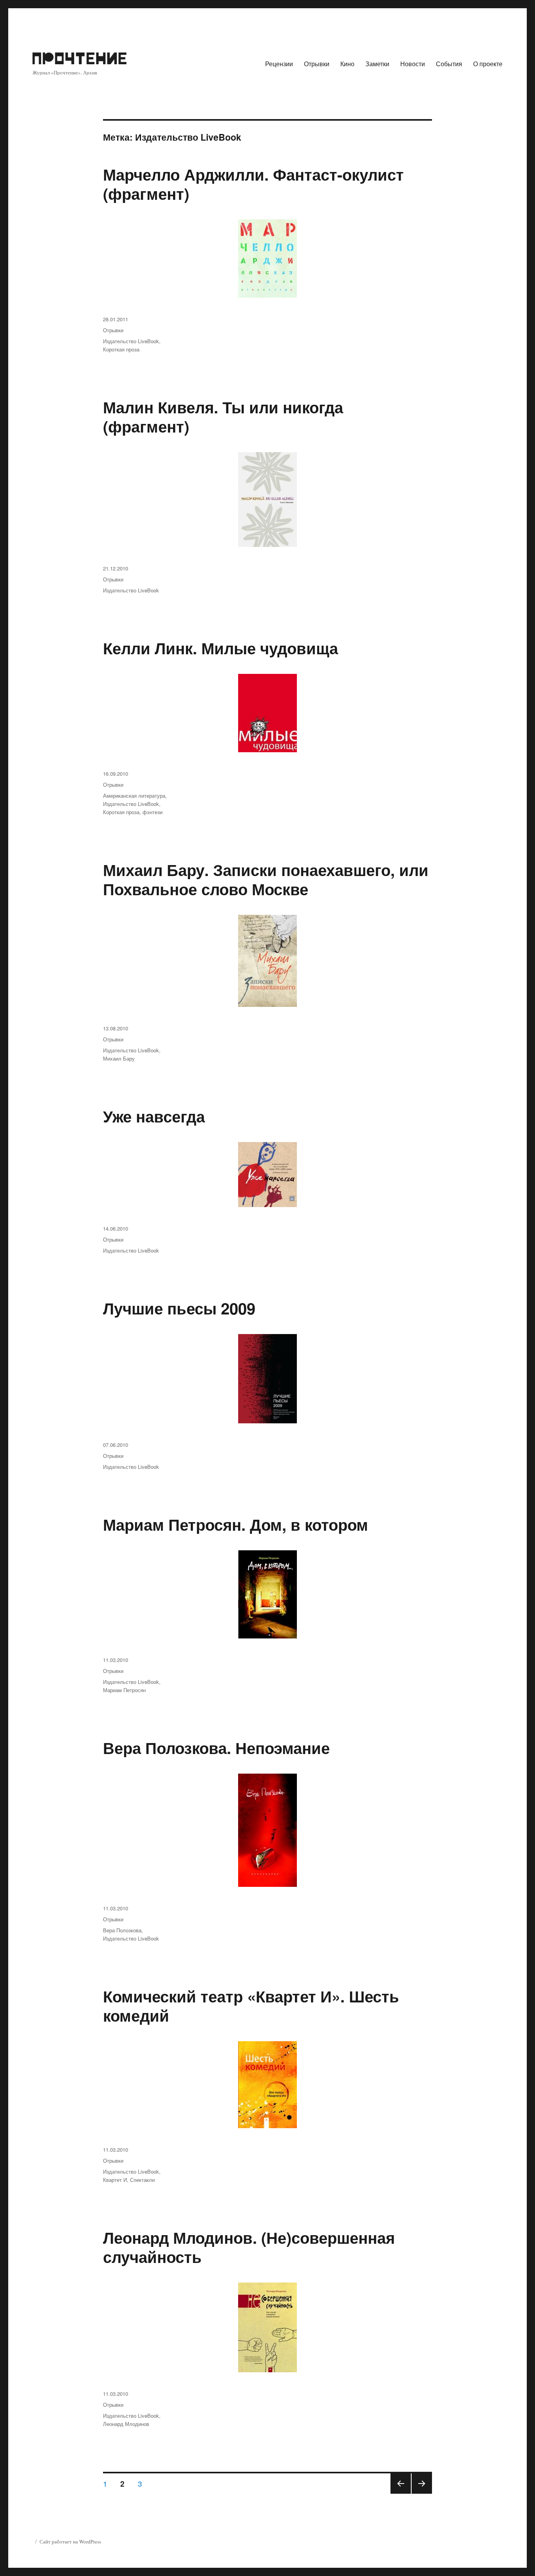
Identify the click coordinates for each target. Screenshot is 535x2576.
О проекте (488, 64)
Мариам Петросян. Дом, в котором (236, 1524)
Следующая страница (422, 2493)
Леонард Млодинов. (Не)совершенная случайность (249, 2247)
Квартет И (115, 2180)
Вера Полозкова (122, 1930)
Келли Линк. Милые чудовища (221, 648)
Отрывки (317, 64)
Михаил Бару (119, 1058)
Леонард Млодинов (126, 2424)
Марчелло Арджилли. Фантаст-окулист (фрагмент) (253, 184)
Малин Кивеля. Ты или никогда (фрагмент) (223, 416)
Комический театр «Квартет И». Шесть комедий (251, 2006)
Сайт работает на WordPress (70, 2542)
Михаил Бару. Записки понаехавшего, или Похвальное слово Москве (266, 879)
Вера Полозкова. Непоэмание (216, 1748)
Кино (347, 64)
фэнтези (153, 812)
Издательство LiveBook (131, 341)
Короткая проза (121, 349)
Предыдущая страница (400, 2493)
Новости (413, 64)
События (449, 64)
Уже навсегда (154, 1116)
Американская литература (134, 796)
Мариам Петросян (124, 1690)
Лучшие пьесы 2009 (179, 1308)
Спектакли (142, 2180)
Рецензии (279, 64)
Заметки (377, 64)
